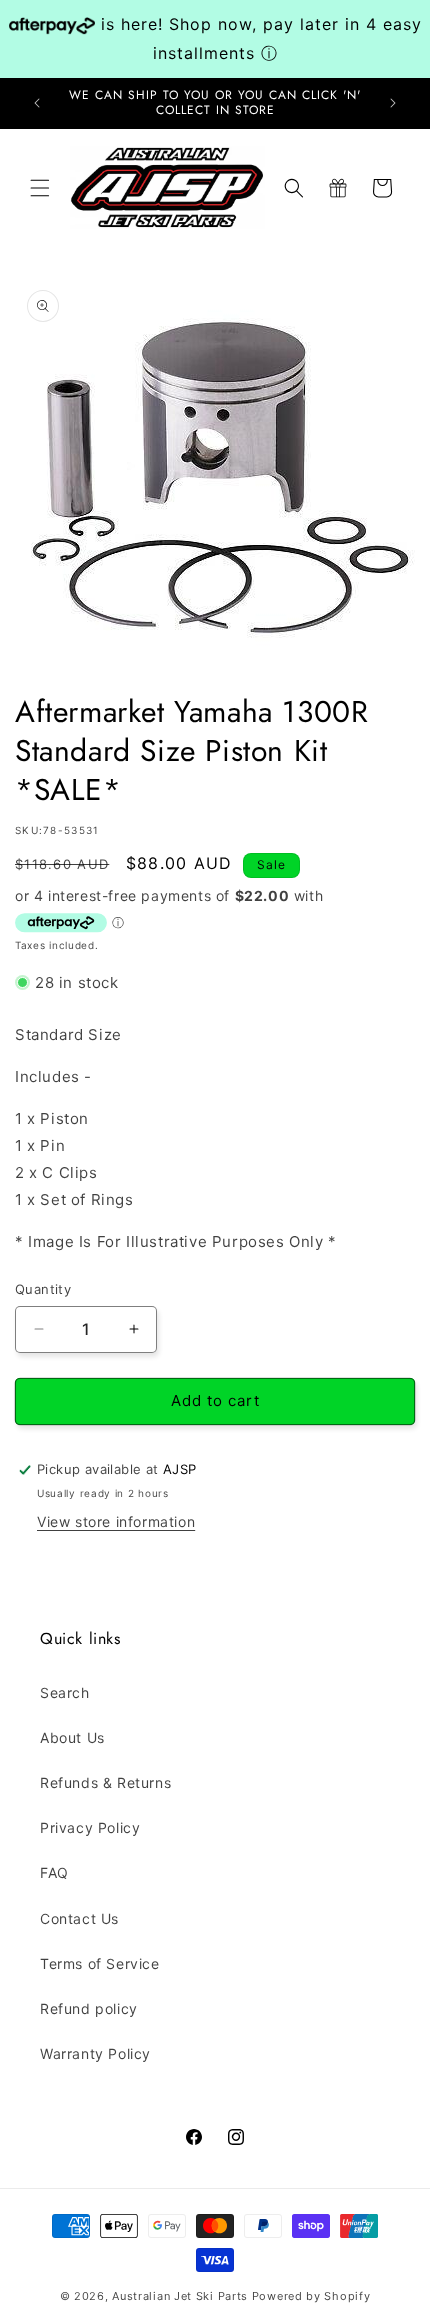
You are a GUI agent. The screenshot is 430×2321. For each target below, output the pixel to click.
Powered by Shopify (311, 2296)
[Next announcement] (393, 103)
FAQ (54, 1872)
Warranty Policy (95, 2053)
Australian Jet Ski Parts (180, 2296)
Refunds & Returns (105, 1782)
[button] (40, 188)
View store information (116, 1521)
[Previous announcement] (37, 103)
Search (65, 1692)
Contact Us (79, 1918)
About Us (72, 1737)
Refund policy (89, 2008)
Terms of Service (100, 1963)
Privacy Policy (90, 1827)
